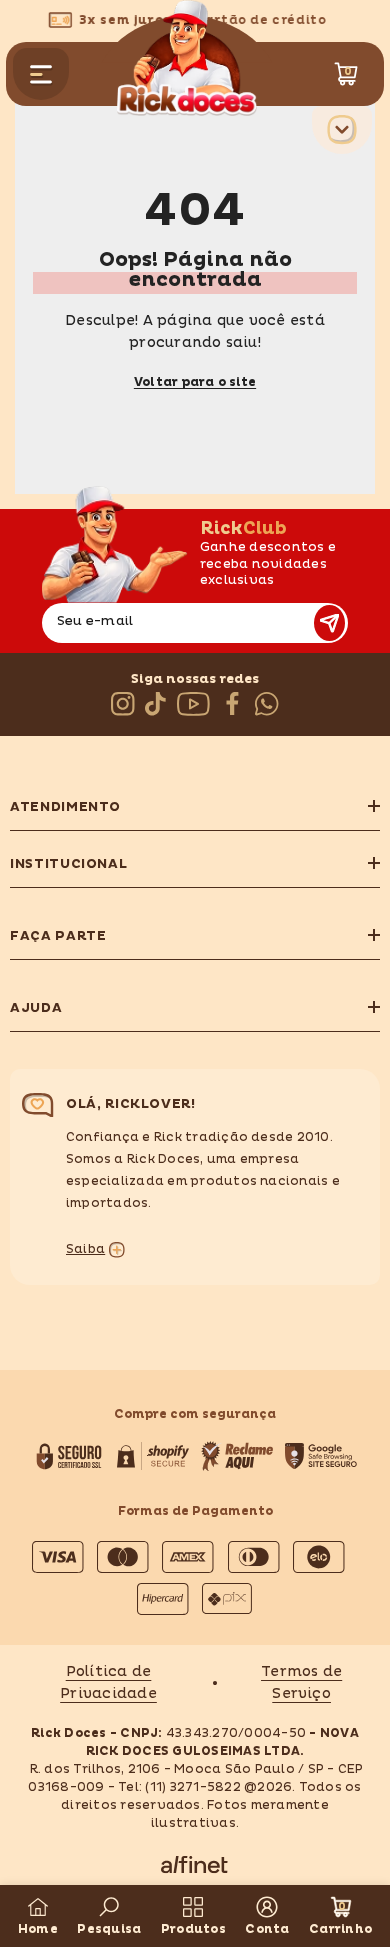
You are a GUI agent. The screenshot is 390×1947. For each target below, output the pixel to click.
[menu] (41, 74)
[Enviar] (329, 623)
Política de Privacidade (108, 1682)
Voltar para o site (195, 382)
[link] (109, 1916)
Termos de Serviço (301, 1682)
